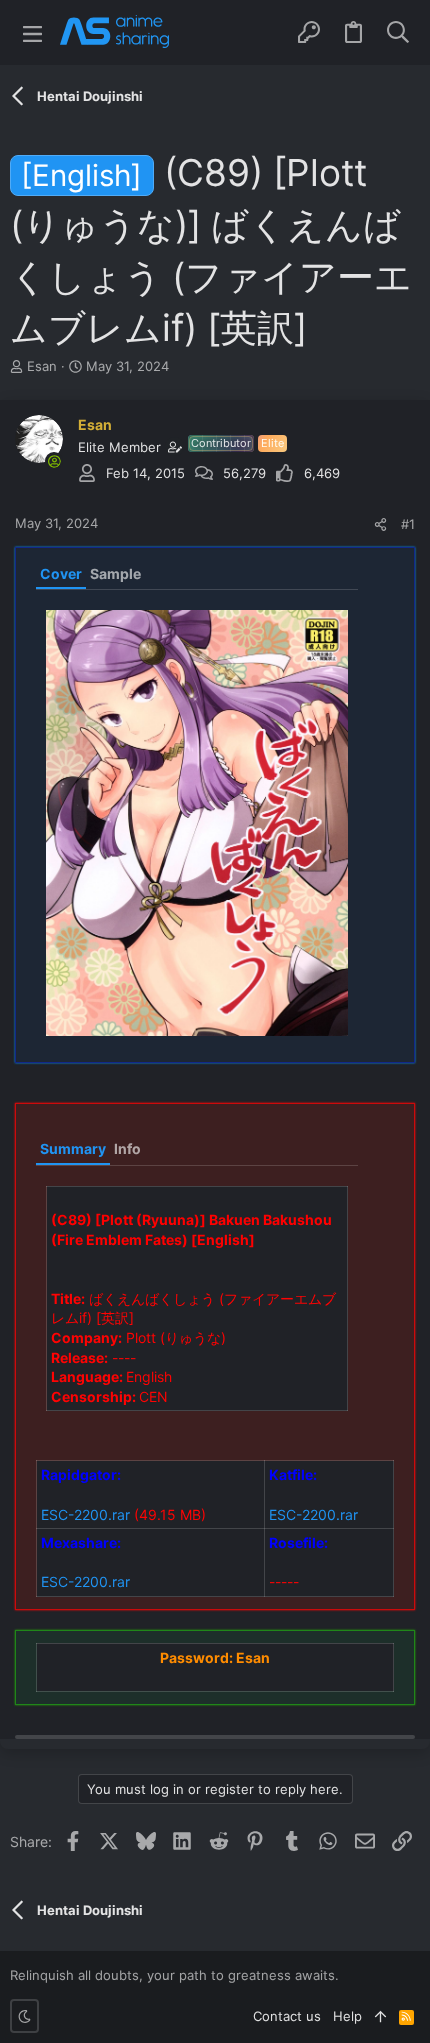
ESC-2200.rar (85, 1514)
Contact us (287, 2016)
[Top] (380, 2016)
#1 (408, 524)
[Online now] (54, 461)
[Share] (380, 524)
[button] (32, 32)
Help (347, 2016)
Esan (42, 366)
